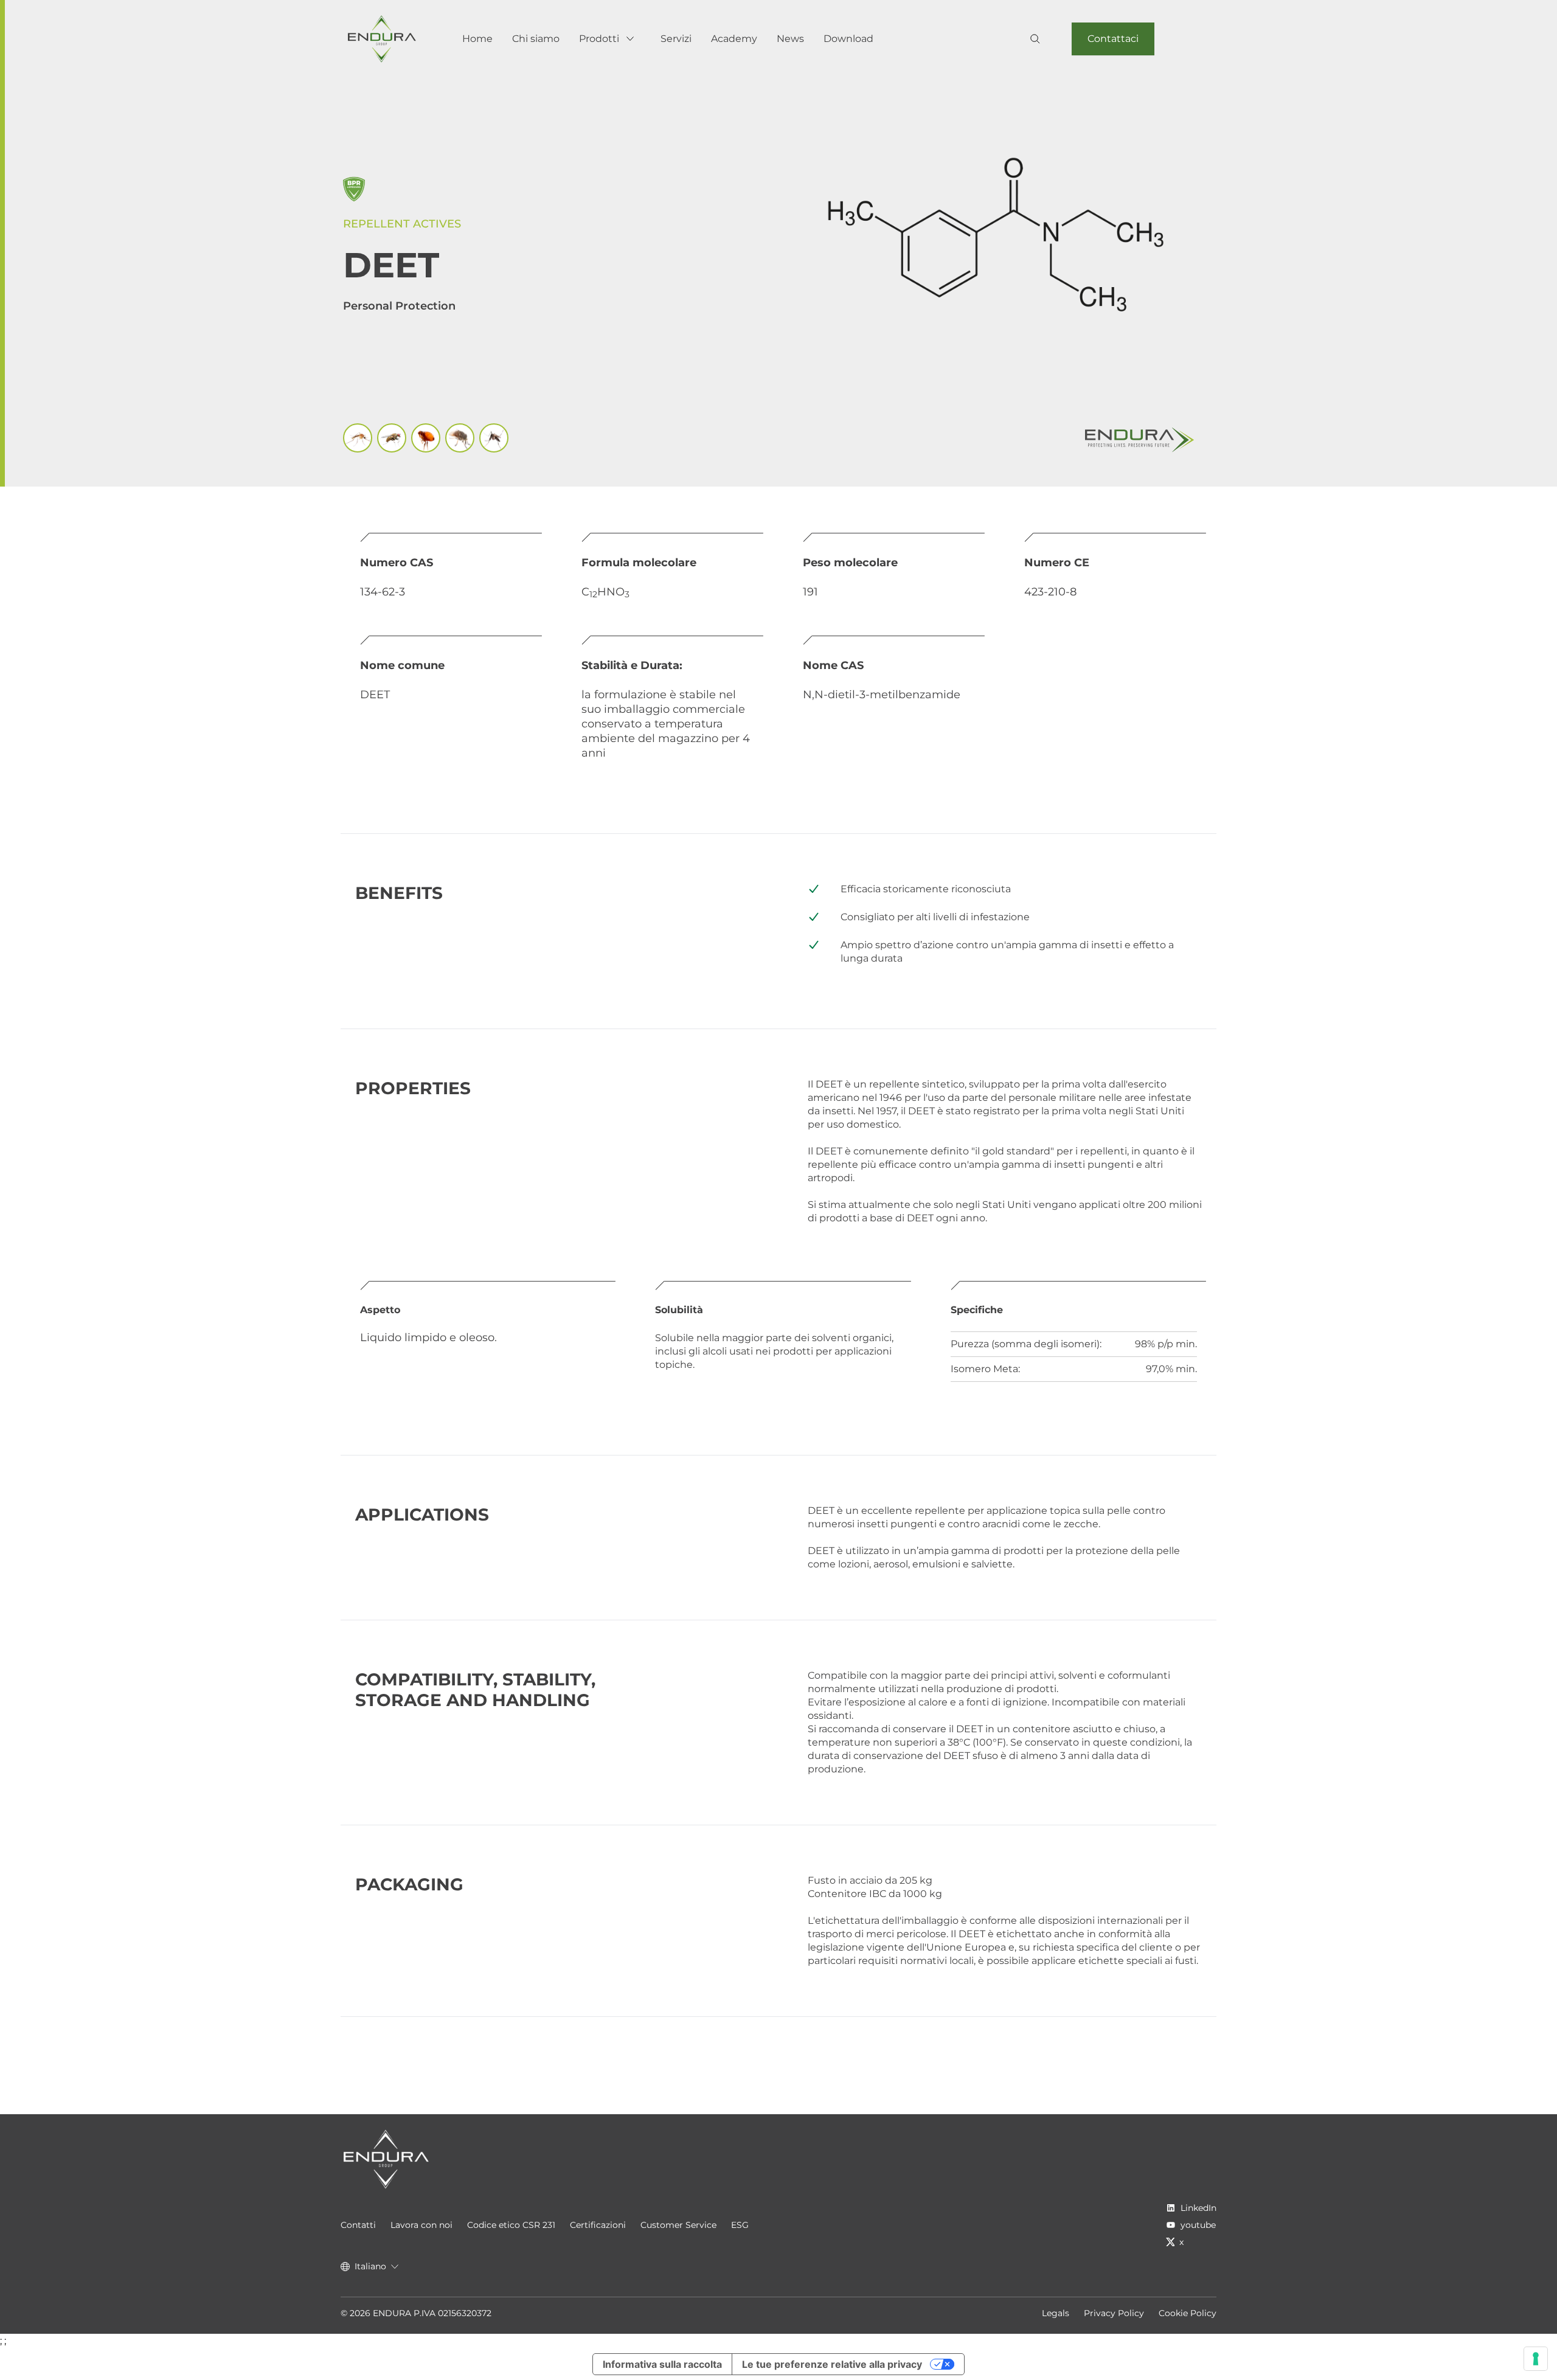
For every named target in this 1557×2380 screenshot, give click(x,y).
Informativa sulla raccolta (662, 2364)
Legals (1056, 2313)
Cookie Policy (1188, 2313)
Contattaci (1113, 39)
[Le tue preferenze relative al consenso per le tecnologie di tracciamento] (1536, 2359)
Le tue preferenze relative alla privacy (832, 2364)
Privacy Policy (1114, 2313)
